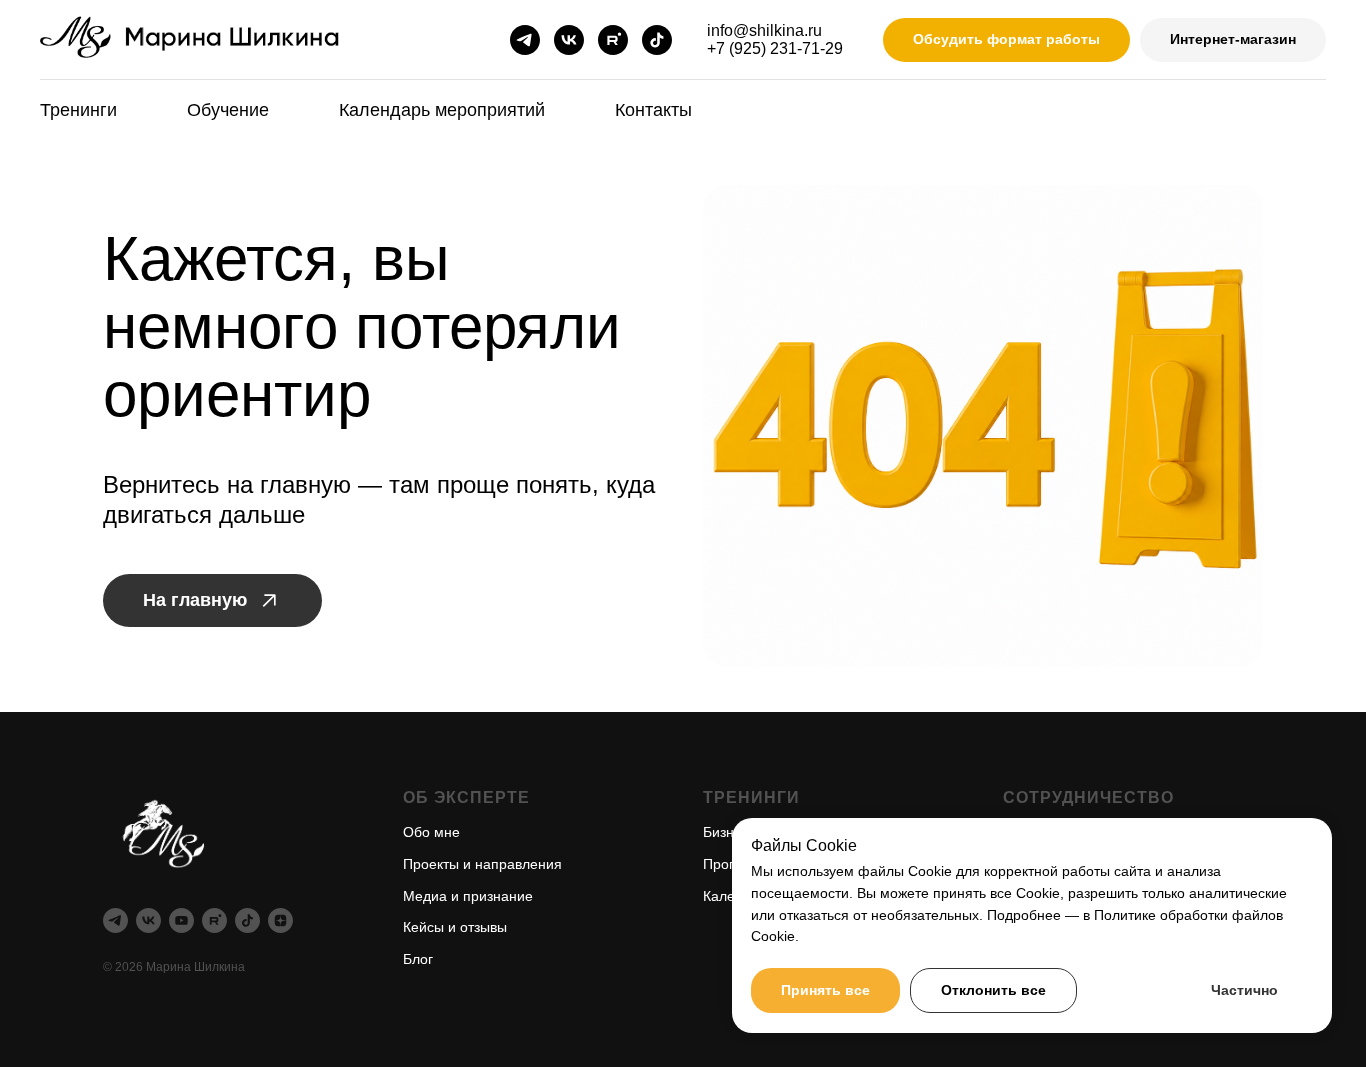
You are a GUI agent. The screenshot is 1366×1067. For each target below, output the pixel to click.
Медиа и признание (468, 896)
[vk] (569, 40)
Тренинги (78, 110)
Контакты (653, 110)
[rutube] (613, 40)
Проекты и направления (482, 864)
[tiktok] (657, 40)
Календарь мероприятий (442, 110)
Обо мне (431, 832)
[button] (1006, 40)
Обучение (228, 110)
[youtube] (181, 920)
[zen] (280, 920)
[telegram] (525, 40)
